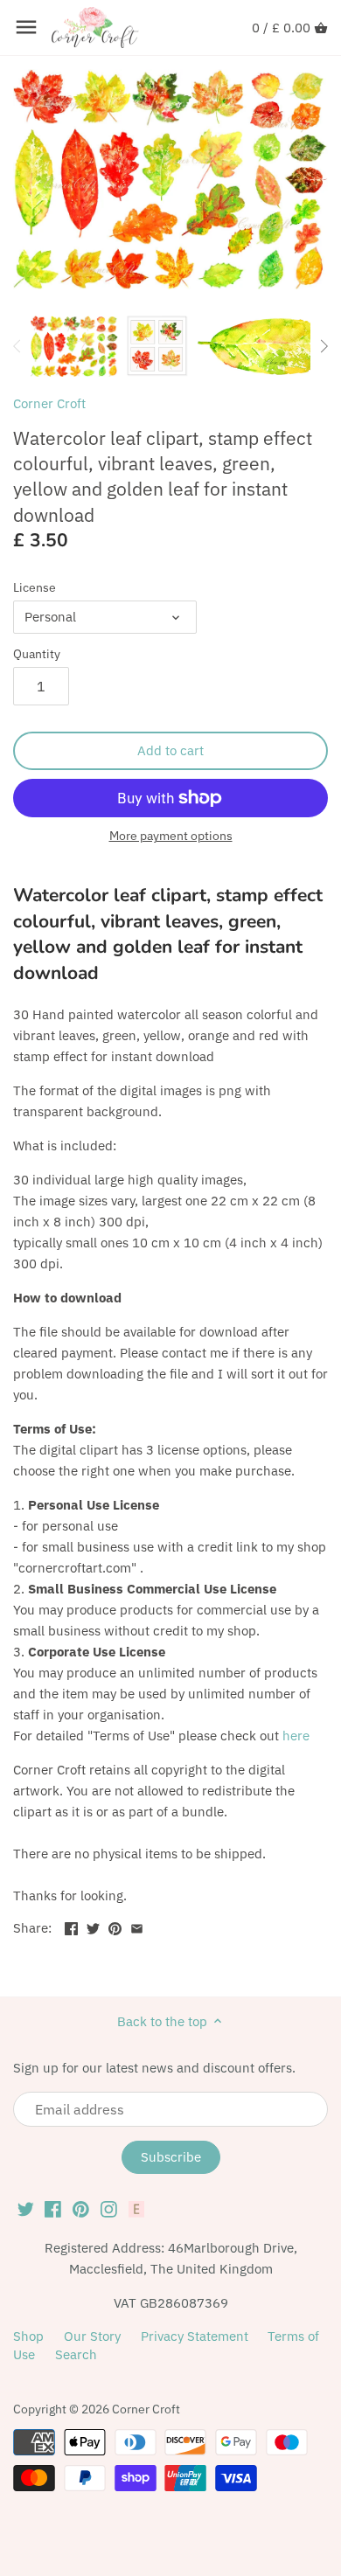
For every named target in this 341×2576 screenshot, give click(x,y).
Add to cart (170, 750)
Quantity (37, 654)
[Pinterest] (81, 2209)
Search (76, 2354)
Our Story (92, 2336)
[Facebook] (53, 2209)
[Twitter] (26, 2209)
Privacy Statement (195, 2336)
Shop (28, 2336)
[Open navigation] (26, 27)
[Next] (324, 346)
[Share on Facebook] (71, 1926)
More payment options (171, 836)
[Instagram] (109, 2209)
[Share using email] (137, 1926)
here (296, 1736)
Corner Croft (49, 403)
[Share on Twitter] (93, 1926)
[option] (74, 346)
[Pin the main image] (115, 1926)
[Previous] (17, 346)
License (35, 587)
